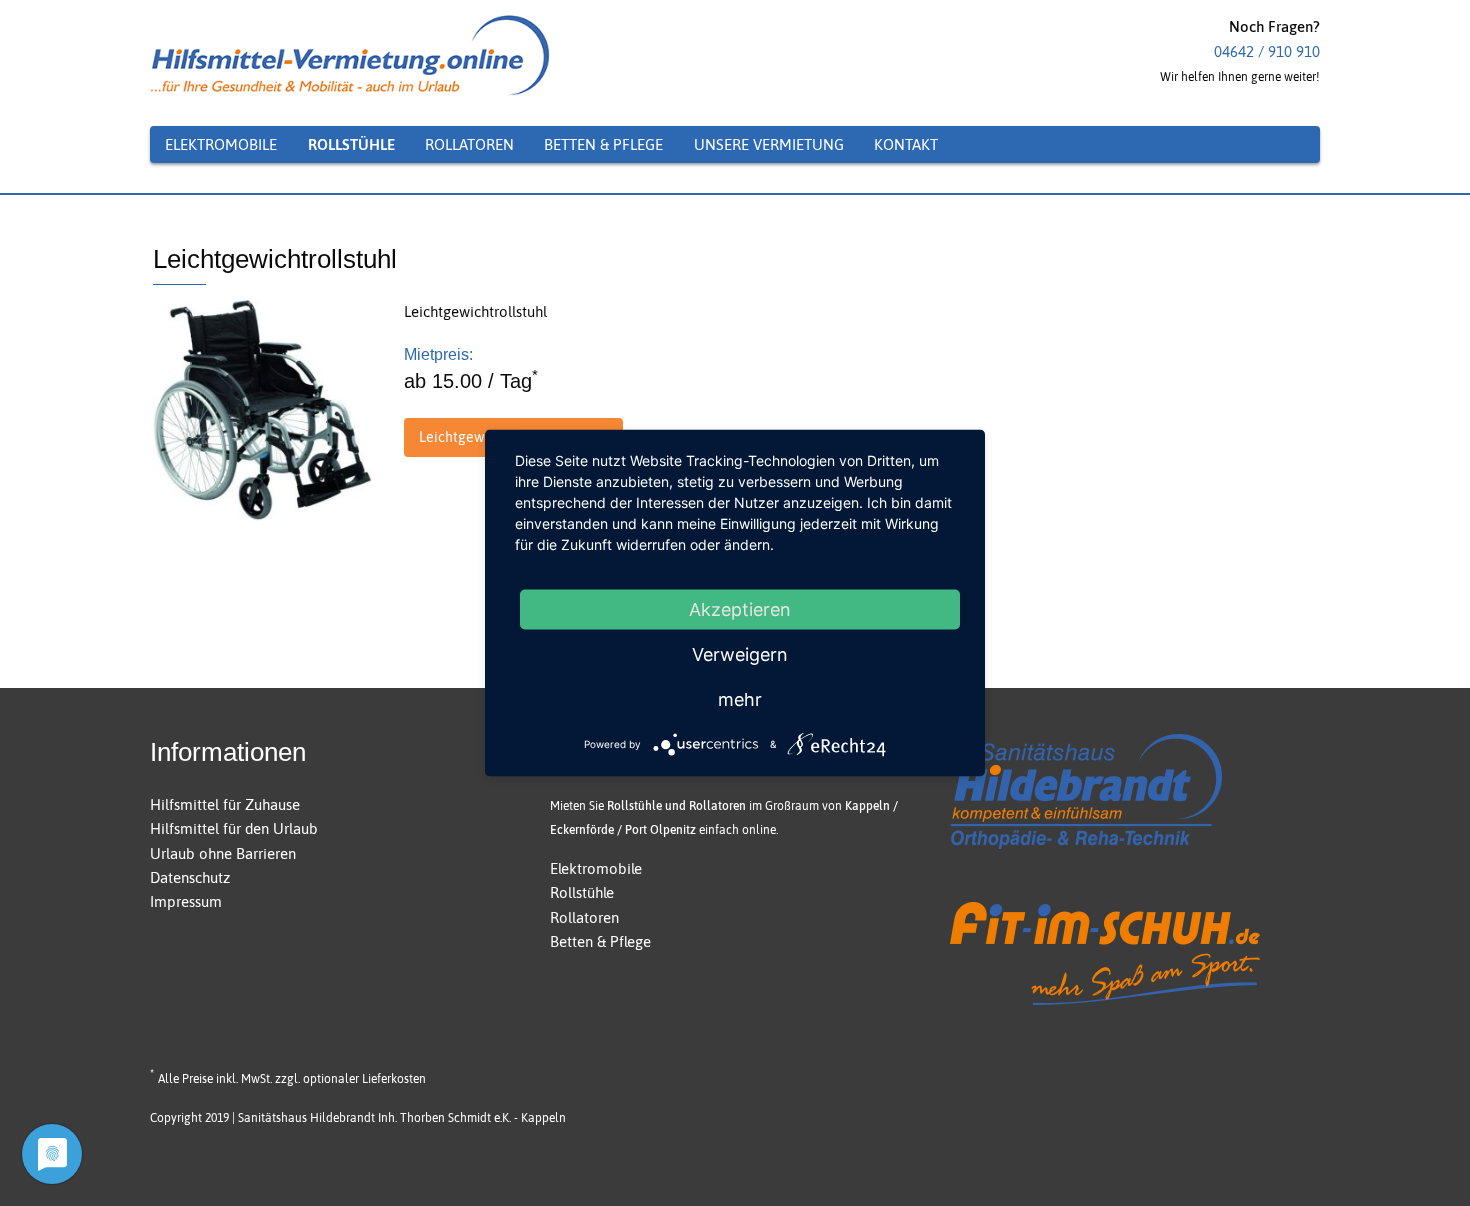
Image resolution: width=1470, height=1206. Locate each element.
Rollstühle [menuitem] (351, 144)
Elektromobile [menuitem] (221, 144)
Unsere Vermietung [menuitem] (769, 144)
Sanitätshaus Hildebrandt (306, 1118)
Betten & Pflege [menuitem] (603, 144)
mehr (740, 699)
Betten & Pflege (600, 941)
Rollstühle (582, 892)
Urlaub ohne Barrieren (223, 853)
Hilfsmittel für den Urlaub (234, 828)
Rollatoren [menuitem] (469, 144)
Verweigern (740, 654)
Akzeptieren (740, 609)
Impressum (186, 901)
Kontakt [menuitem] (906, 144)
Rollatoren (584, 917)
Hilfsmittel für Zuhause (225, 804)
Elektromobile (596, 868)
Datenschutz (190, 877)
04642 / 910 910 (1267, 51)
